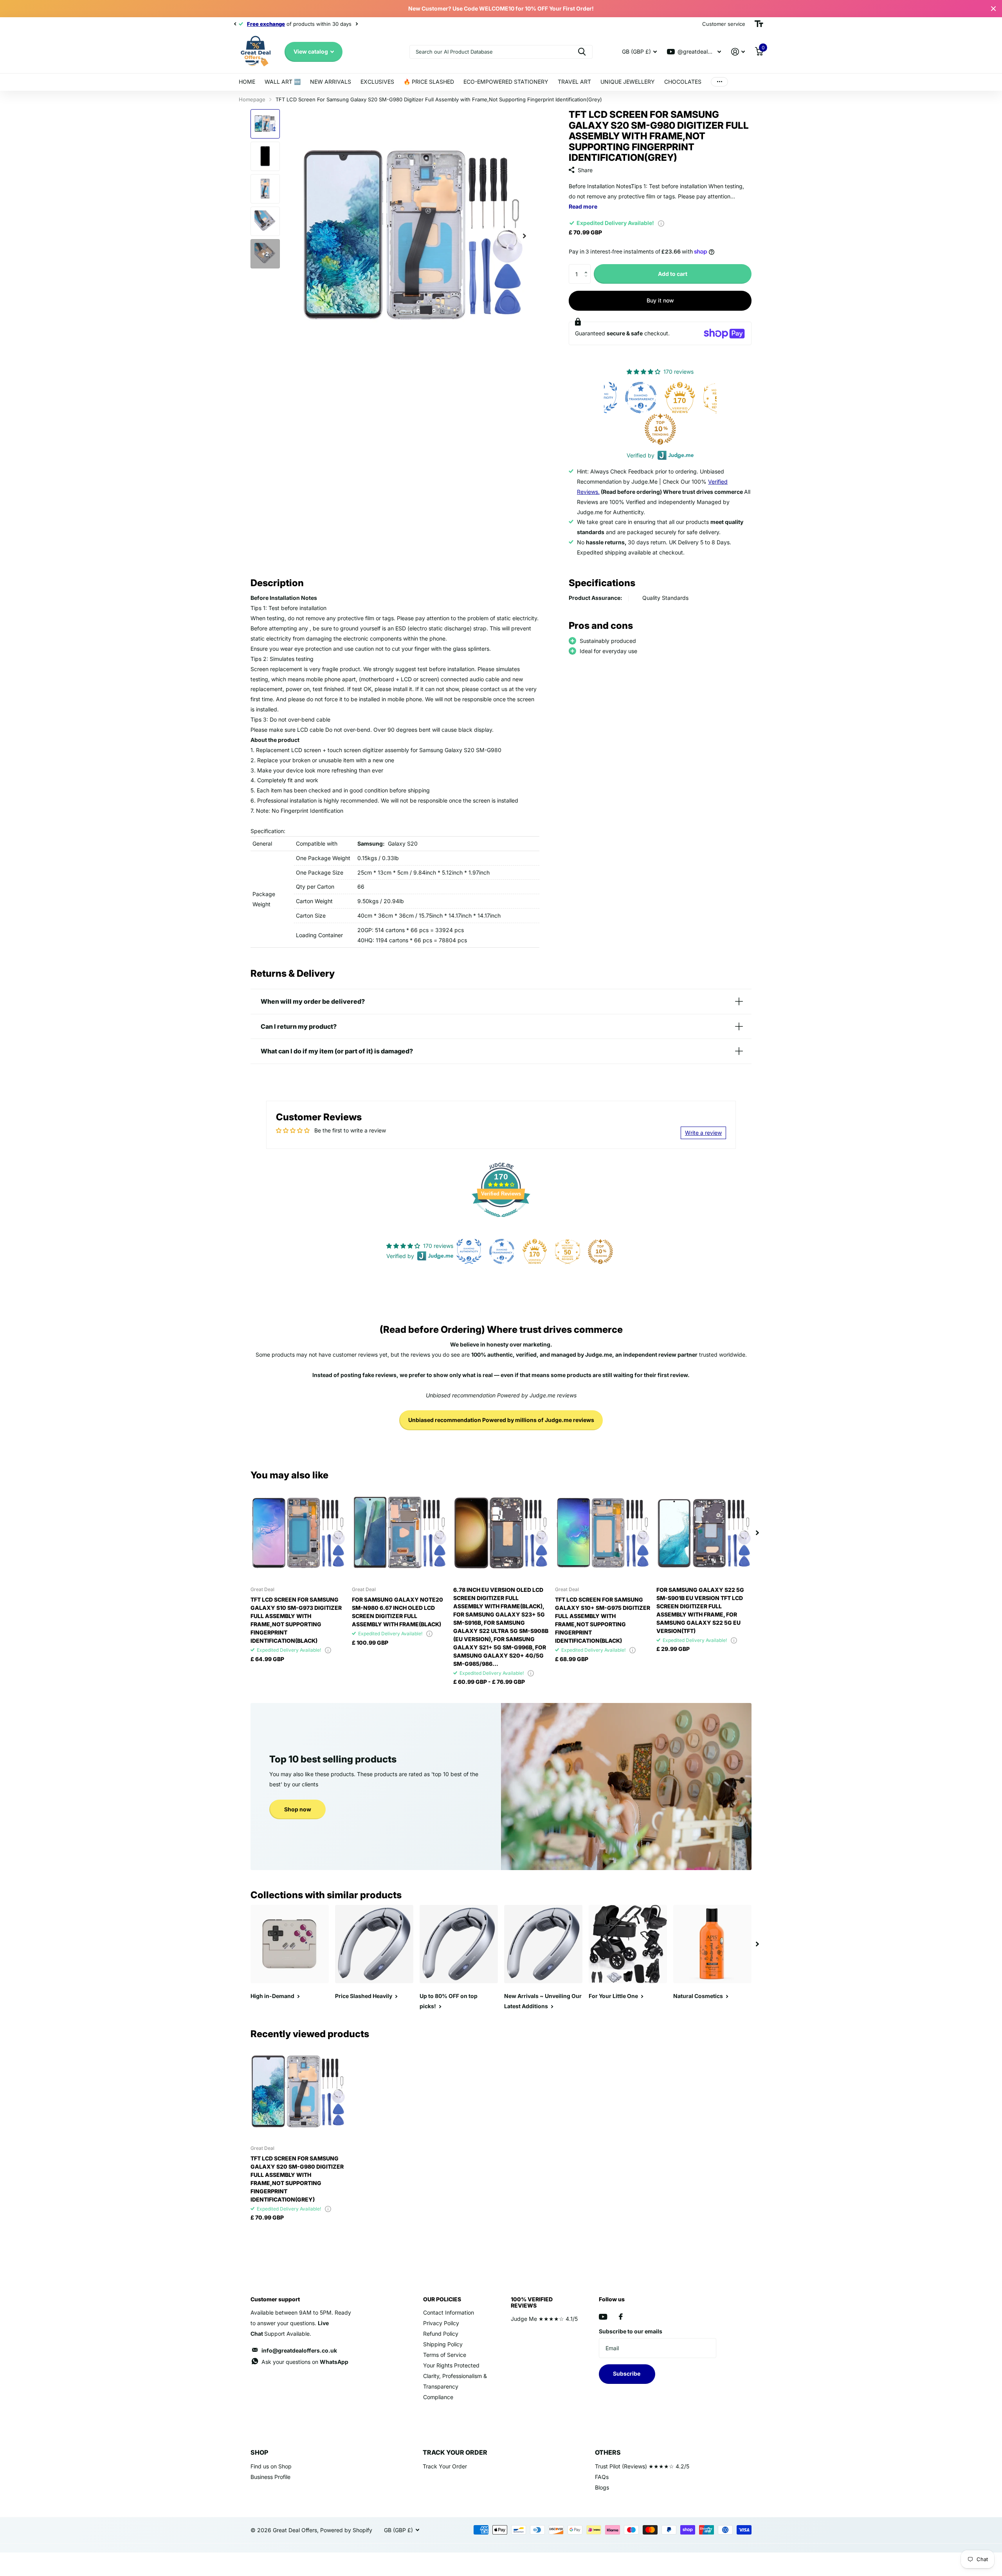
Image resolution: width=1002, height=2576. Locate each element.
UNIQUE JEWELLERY (628, 82)
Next (337, 24)
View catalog (311, 51)
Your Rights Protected (451, 2365)
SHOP (259, 2452)
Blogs (602, 2487)
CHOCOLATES (683, 82)
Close (993, 9)
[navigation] (235, 24)
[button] (588, 267)
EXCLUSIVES (377, 82)
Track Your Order (445, 2466)
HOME (247, 82)
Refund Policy (441, 2334)
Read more (583, 206)
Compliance (438, 2397)
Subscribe (627, 2373)
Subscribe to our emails (631, 2331)
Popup (661, 223)
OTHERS (608, 2452)
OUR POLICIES (442, 2299)
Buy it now (660, 300)
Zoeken (582, 52)
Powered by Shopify (346, 2530)
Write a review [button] (703, 1133)
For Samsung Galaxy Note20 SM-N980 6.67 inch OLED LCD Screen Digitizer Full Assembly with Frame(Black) (397, 1612)
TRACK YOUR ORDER (455, 2452)
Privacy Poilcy (441, 2323)
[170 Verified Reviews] (501, 1221)
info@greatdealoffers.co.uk (299, 2350)
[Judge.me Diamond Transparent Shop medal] (662, 398)
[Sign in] (738, 52)
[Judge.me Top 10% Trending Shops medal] (681, 429)
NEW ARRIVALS (331, 82)
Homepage (252, 99)
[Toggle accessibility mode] (759, 24)
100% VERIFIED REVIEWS (532, 2302)
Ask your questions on (305, 2362)
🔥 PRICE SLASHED (429, 82)
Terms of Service (445, 2355)
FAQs (602, 2477)
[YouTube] (603, 2317)
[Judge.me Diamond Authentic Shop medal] (623, 398)
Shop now (298, 1809)
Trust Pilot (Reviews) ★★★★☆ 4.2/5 (642, 2466)
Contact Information (449, 2312)
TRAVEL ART (574, 82)
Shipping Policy (443, 2344)
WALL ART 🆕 (283, 82)
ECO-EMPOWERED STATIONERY (506, 82)
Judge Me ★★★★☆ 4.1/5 (544, 2319)
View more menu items (719, 82)
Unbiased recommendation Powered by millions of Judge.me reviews (501, 1420)
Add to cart (673, 274)
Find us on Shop (271, 2466)
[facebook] (621, 2317)
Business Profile (270, 2477)
